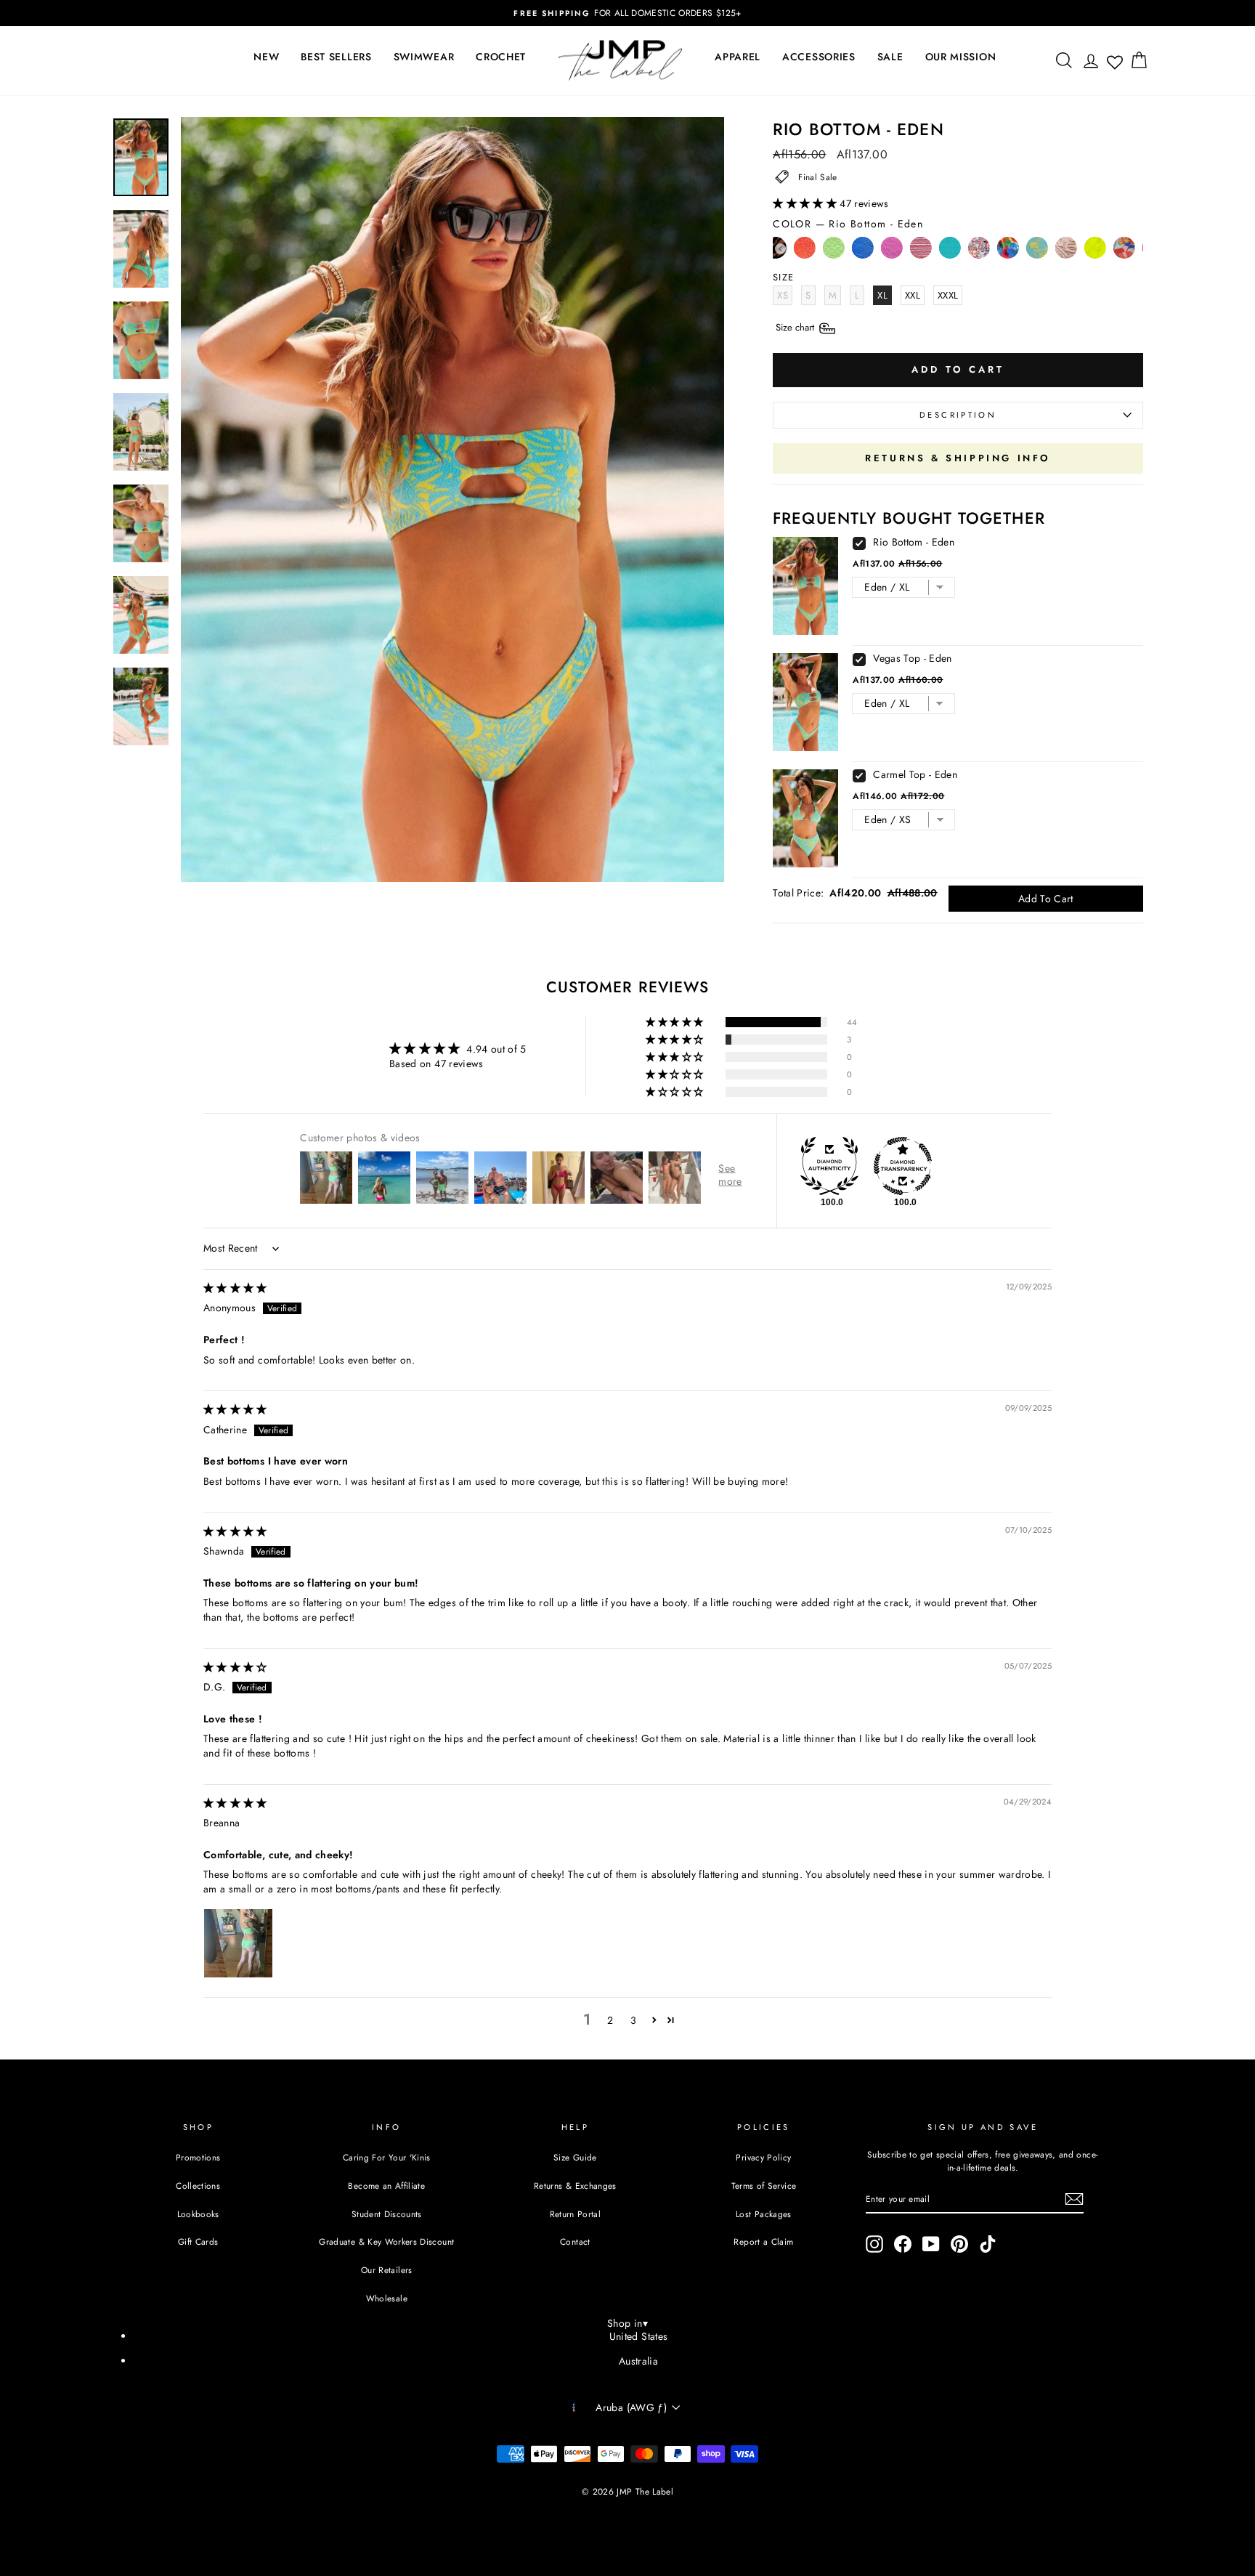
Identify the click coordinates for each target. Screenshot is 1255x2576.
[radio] (805, 251)
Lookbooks (198, 2214)
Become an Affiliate (386, 2186)
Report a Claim (763, 2241)
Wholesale (387, 2298)
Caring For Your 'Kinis (387, 2157)
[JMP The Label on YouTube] (931, 2244)
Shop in (627, 2323)
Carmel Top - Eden (915, 774)
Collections (198, 2186)
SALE (890, 57)
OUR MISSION (961, 57)
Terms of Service (764, 2186)
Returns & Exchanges (575, 2186)
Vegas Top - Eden (913, 658)
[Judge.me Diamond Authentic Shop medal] (829, 1166)
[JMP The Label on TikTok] (988, 2244)
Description (958, 415)
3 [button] (633, 2020)
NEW (266, 57)
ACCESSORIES (819, 57)
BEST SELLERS (336, 57)
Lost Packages (764, 2214)
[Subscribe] (1074, 2199)
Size (796, 327)
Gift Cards (198, 2241)
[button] (806, 203)
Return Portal (576, 2214)
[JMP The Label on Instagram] (874, 2244)
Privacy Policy (763, 2157)
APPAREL (738, 57)
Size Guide (575, 2157)
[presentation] (780, 249)
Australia (638, 2361)
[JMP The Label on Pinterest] (959, 2244)
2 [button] (610, 2020)
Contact (575, 2241)
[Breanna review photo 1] (238, 1943)
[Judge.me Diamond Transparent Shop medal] (903, 1166)
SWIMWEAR (424, 57)
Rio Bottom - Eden (914, 542)
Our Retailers (387, 2270)
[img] (235, 1288)
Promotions (198, 2157)
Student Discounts (387, 2214)
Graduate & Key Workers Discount (386, 2241)
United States (639, 2336)
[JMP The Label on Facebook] (903, 2244)
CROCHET (501, 57)
